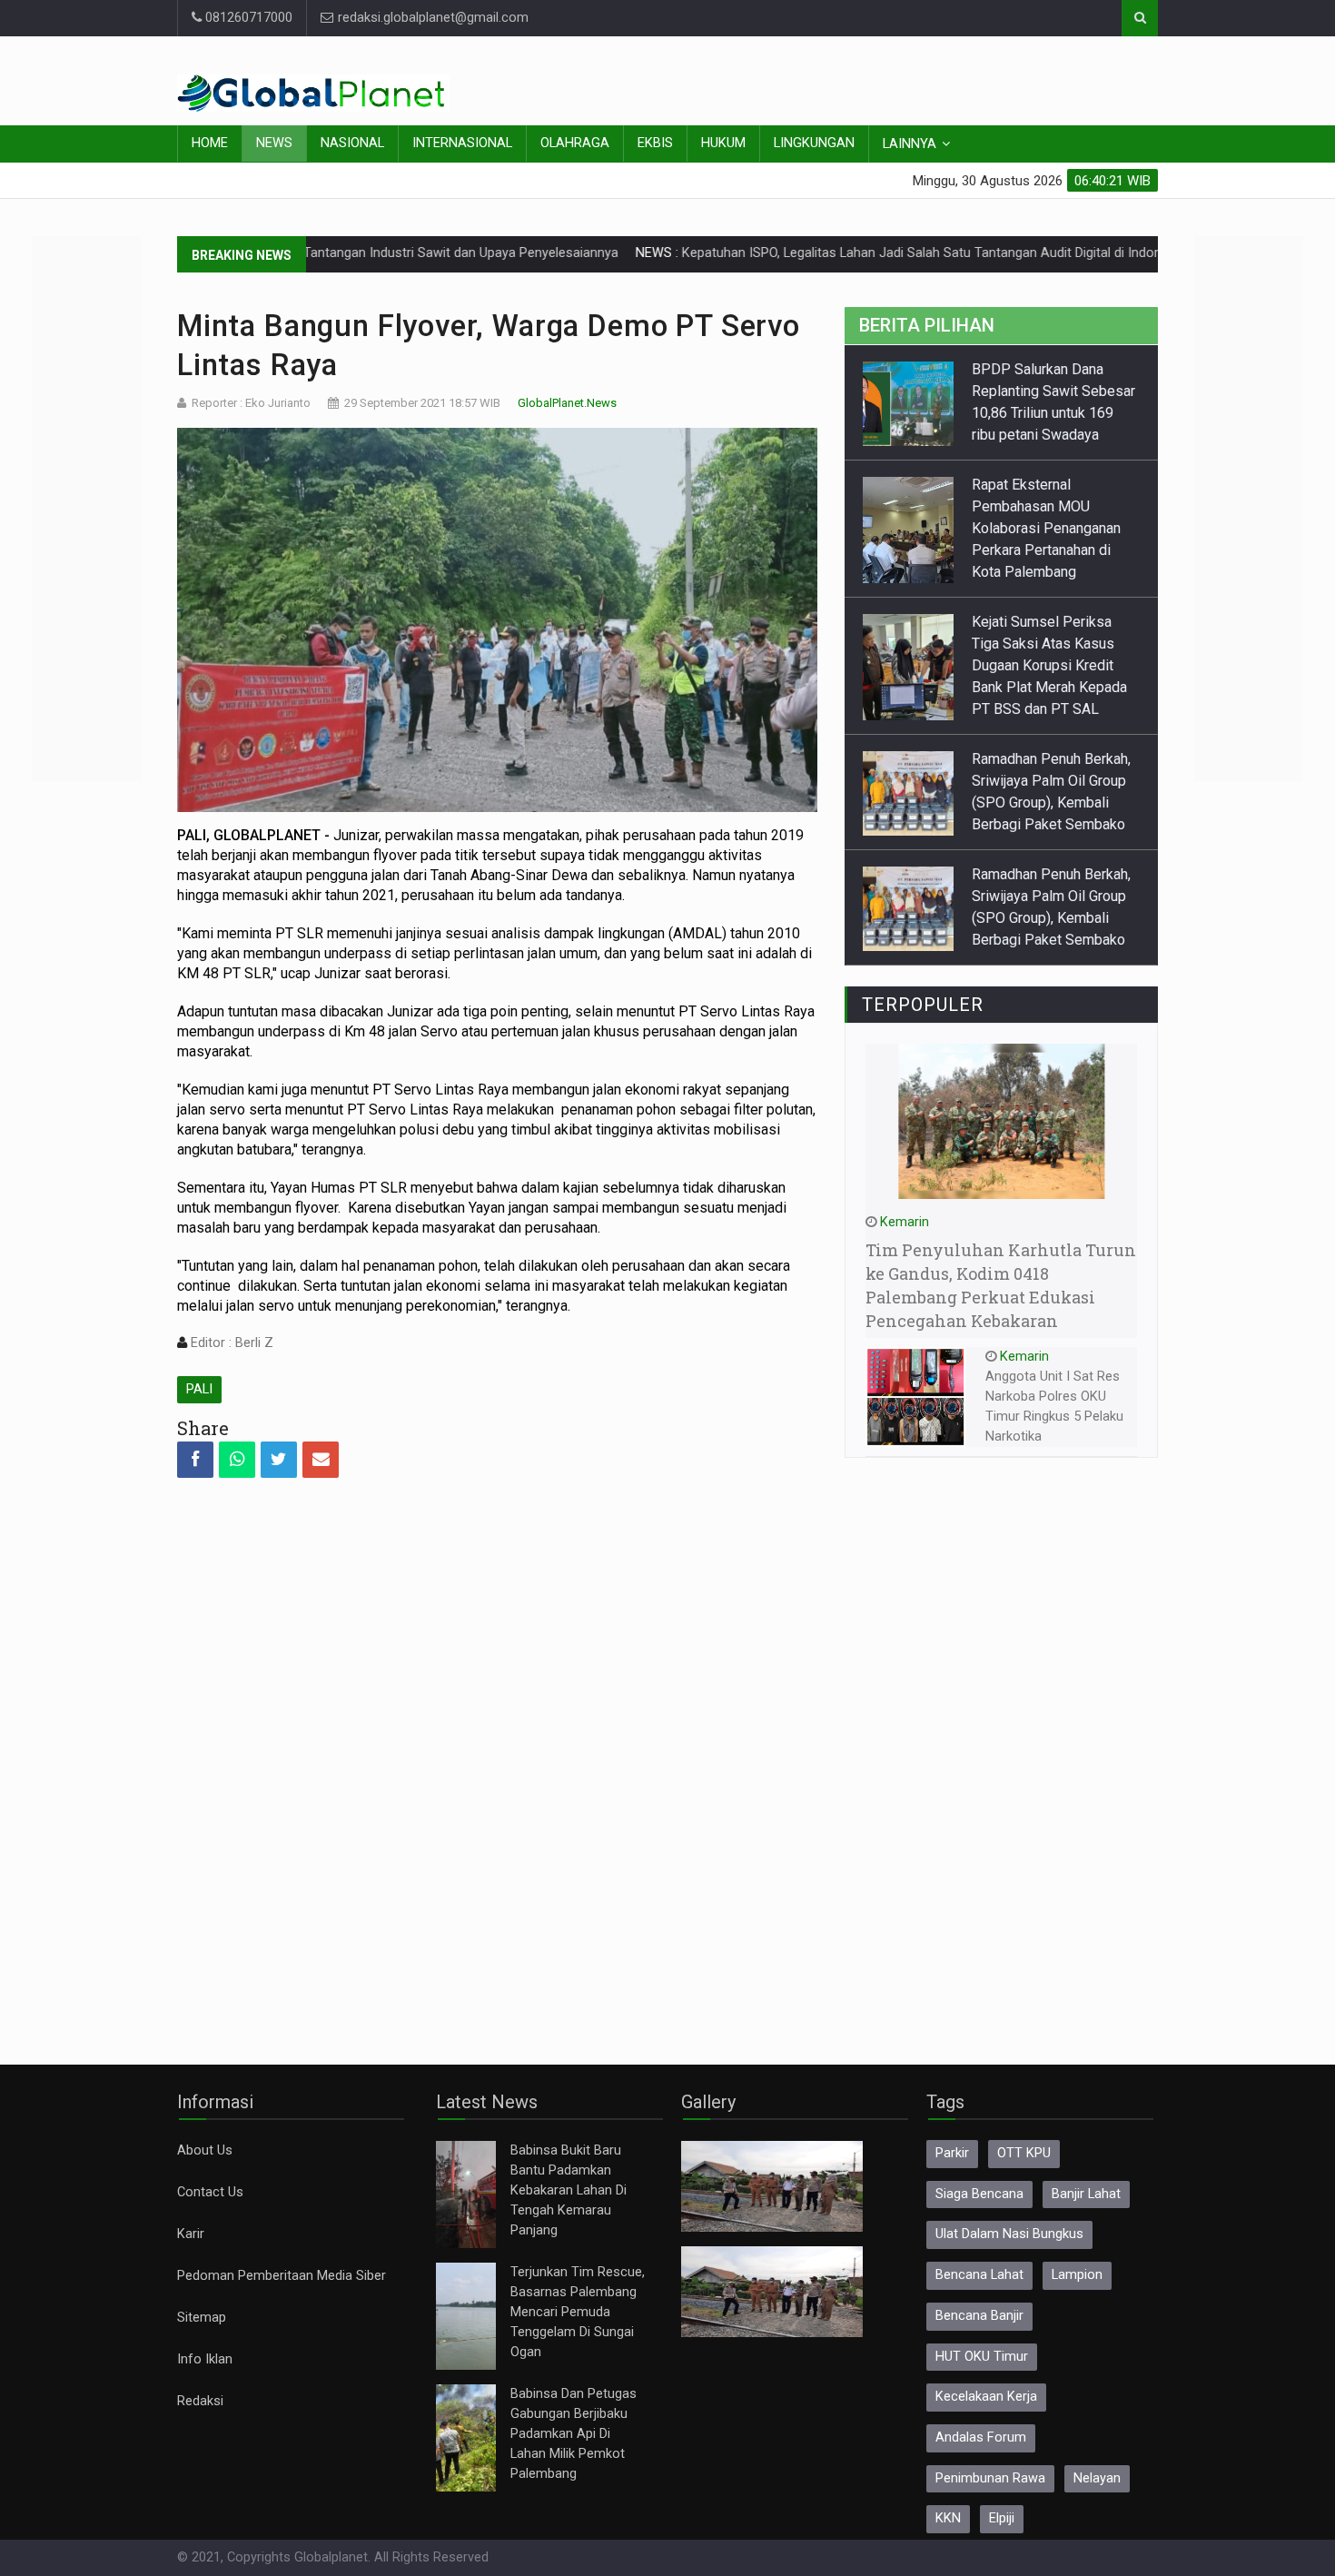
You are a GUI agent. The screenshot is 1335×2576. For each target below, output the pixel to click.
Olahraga (575, 143)
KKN (948, 2518)
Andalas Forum (981, 2437)
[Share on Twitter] (279, 1460)
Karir (191, 2234)
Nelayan (1097, 2478)
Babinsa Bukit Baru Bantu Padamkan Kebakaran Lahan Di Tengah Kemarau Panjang (569, 2190)
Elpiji (1002, 2518)
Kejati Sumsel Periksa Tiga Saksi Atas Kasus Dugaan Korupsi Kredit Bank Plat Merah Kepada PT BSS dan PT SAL (1049, 665)
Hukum (723, 143)
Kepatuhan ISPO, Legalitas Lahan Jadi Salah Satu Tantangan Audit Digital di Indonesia (860, 253)
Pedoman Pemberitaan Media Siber (282, 2276)
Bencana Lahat (979, 2275)
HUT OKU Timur (982, 2357)
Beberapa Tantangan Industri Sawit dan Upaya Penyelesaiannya (356, 253)
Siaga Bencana (979, 2194)
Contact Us (210, 2192)
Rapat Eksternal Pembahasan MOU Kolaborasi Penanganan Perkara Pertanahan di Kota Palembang (1046, 528)
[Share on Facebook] (195, 1460)
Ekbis (655, 143)
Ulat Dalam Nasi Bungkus (1009, 2234)
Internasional (462, 143)
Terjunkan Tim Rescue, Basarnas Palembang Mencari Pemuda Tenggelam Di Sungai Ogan (578, 2312)
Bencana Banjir (979, 2316)
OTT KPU (1024, 2153)
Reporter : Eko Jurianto (251, 403)
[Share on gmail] (321, 1460)
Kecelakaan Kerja (986, 2397)
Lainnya (910, 144)
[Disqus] (497, 1756)
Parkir (952, 2153)
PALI (199, 1389)
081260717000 (247, 18)
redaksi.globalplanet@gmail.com (431, 18)
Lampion (1077, 2275)
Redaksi (200, 2401)
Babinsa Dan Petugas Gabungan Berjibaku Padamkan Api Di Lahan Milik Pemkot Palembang (574, 2434)
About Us (205, 2150)
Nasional (352, 143)
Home (210, 143)
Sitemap (202, 2318)
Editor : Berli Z (230, 1343)
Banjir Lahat (1086, 2194)
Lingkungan (814, 143)
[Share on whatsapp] (237, 1460)
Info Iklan (205, 2359)
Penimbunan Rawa (990, 2478)
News (274, 143)
